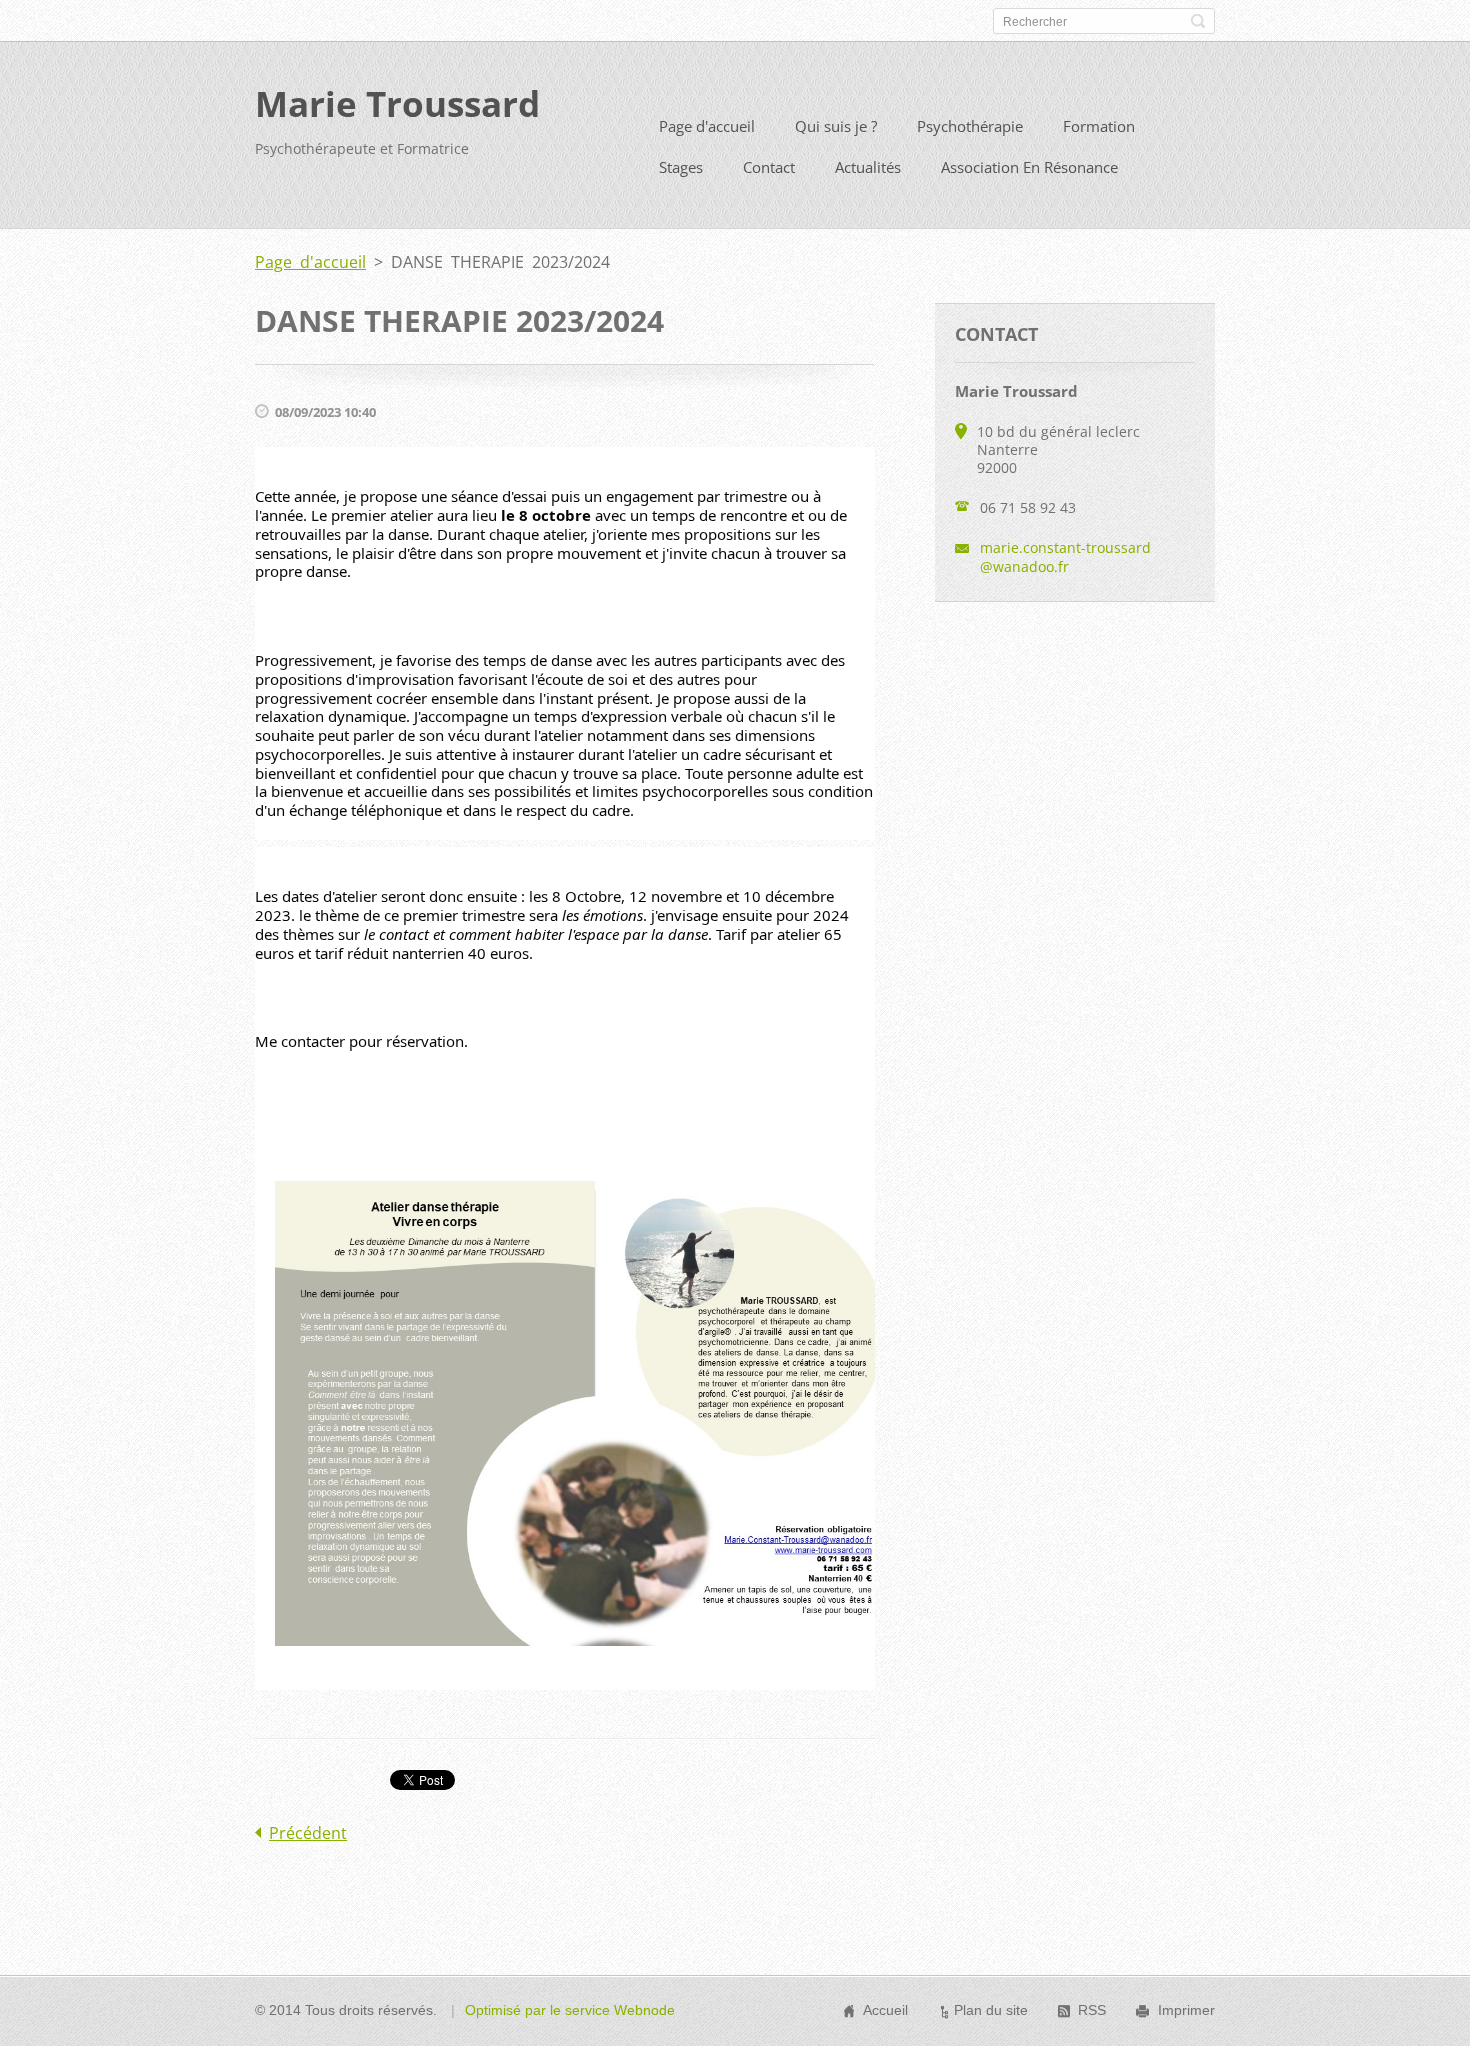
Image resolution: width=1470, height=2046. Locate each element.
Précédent (308, 1833)
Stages (681, 167)
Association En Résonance (1029, 167)
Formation (1099, 126)
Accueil (885, 2010)
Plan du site (991, 2010)
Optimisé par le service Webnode (570, 2010)
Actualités (868, 167)
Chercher (1198, 21)
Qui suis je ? (836, 126)
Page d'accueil (707, 126)
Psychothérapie (970, 126)
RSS (1092, 2010)
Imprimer (1186, 2010)
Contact (769, 167)
